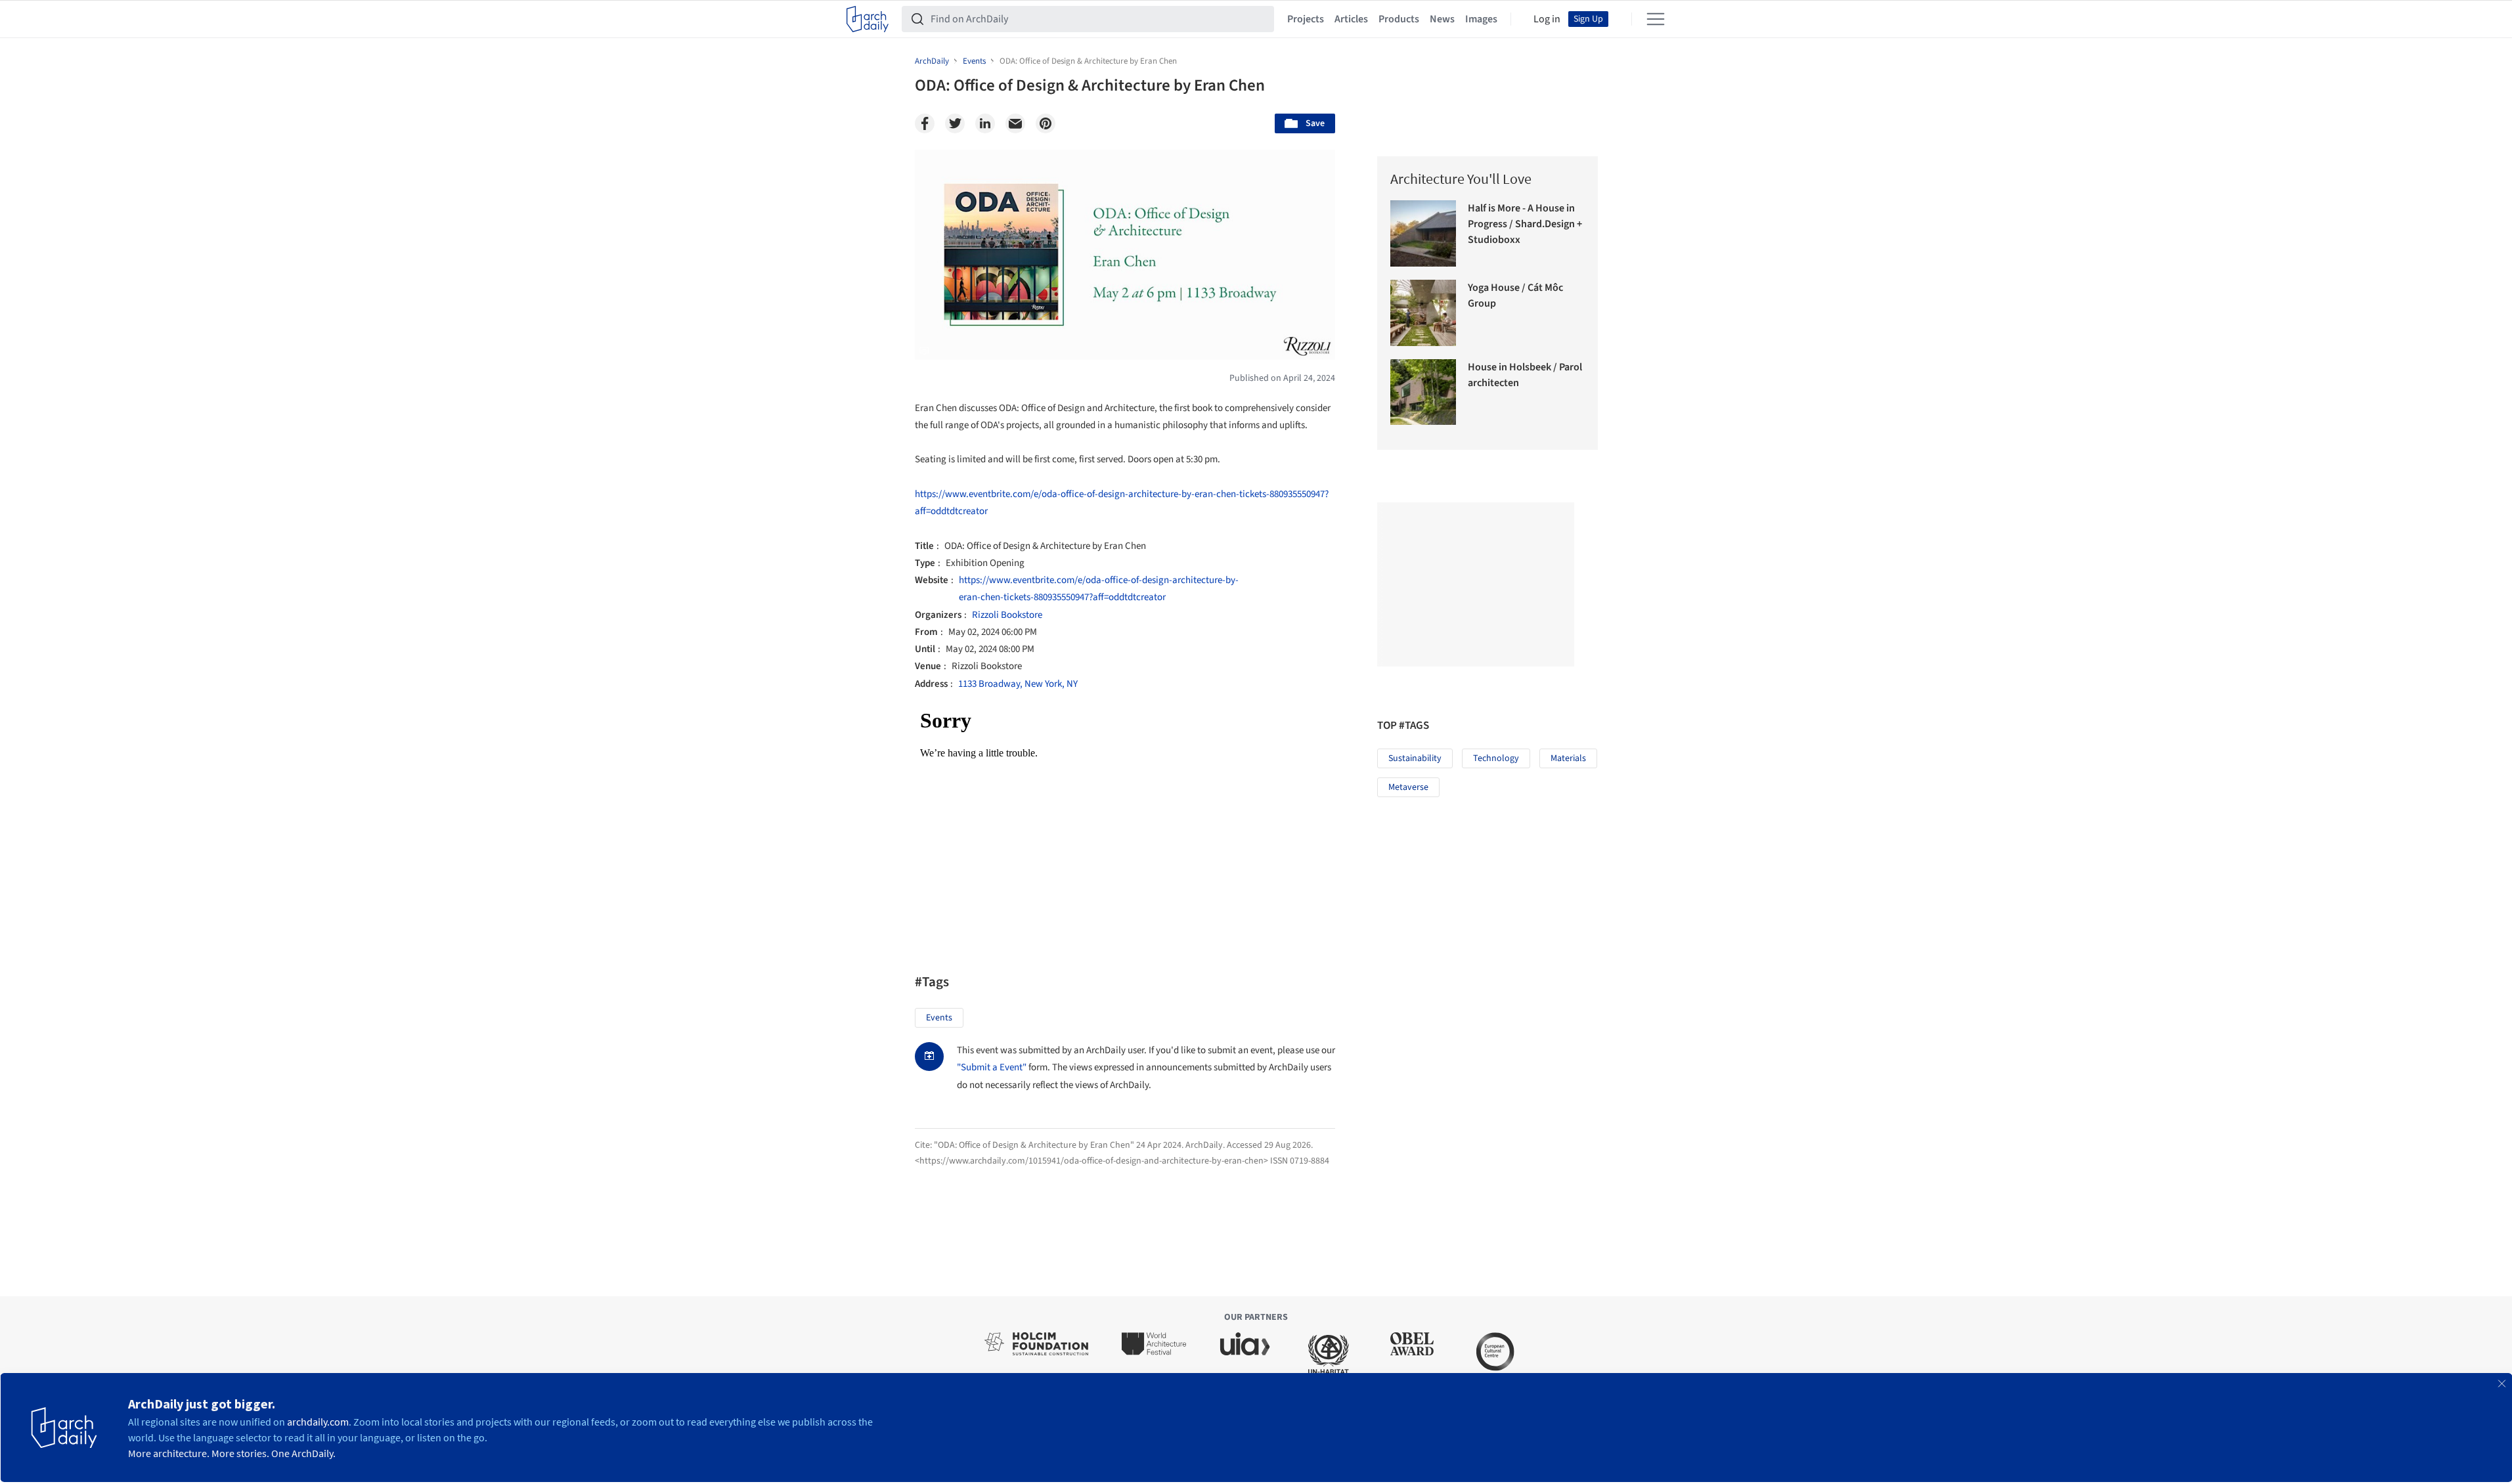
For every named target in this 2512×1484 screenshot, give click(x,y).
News (1442, 19)
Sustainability (1415, 758)
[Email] (1015, 123)
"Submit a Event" (992, 1067)
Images (1481, 19)
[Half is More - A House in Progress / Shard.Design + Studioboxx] (1423, 233)
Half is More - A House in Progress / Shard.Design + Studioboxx (1525, 224)
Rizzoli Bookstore (1007, 615)
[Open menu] (1656, 19)
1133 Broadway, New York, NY (1018, 684)
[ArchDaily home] (868, 19)
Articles (1351, 19)
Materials (1568, 758)
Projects (1306, 19)
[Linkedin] (985, 123)
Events (939, 1018)
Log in (1547, 19)
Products (1399, 19)
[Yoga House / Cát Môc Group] (1423, 313)
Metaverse (1408, 787)
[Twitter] (955, 123)
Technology (1496, 758)
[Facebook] (925, 123)
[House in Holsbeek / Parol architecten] (1423, 392)
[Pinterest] (1046, 123)
